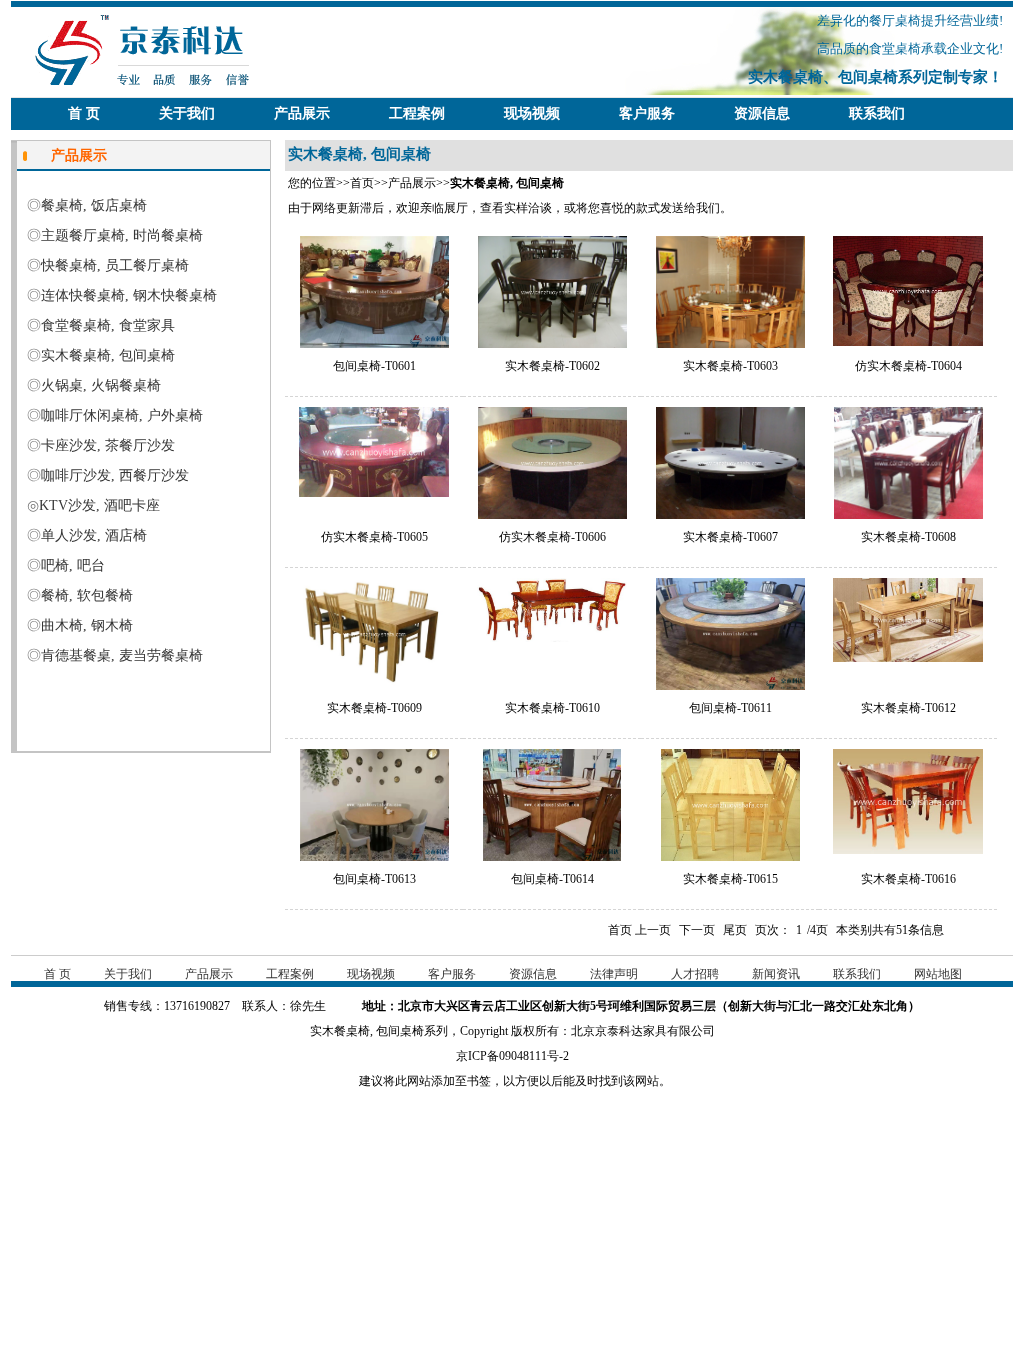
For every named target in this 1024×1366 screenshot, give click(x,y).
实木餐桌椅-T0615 (730, 879)
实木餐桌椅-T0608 (908, 537)
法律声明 (614, 974)
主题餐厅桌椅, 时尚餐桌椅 (122, 235)
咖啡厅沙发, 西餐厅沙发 (115, 475)
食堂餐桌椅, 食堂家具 (108, 325)
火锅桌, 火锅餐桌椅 (101, 385)
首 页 (84, 113)
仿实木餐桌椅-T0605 (374, 537)
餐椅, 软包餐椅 (87, 595)
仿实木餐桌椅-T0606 (552, 537)
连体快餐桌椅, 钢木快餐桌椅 (129, 295)
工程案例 (417, 113)
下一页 (697, 930)
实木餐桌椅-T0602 (552, 366)
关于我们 (187, 113)
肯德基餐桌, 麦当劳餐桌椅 (122, 655)
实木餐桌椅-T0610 (552, 708)
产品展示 (302, 113)
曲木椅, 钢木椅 (87, 625)
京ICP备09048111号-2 (512, 1056)
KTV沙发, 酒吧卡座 (99, 505)
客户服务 (647, 113)
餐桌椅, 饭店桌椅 (94, 205)
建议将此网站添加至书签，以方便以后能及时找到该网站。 (512, 1081)
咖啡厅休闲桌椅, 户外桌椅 (122, 415)
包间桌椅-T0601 (374, 366)
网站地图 (938, 974)
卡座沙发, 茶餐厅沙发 (108, 445)
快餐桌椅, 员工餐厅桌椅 (115, 265)
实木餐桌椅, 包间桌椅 (108, 355)
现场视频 (532, 113)
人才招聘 (695, 974)
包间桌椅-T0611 (730, 708)
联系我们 (877, 113)
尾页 (735, 930)
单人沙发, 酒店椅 (94, 535)
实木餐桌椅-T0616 (908, 879)
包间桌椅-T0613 (374, 879)
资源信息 (762, 113)
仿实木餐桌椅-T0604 (908, 366)
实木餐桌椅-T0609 (374, 708)
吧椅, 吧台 (73, 565)
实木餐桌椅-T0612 (908, 708)
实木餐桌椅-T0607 (730, 537)
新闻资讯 (776, 974)
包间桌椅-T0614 (552, 879)
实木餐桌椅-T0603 (730, 366)
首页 (362, 183)
